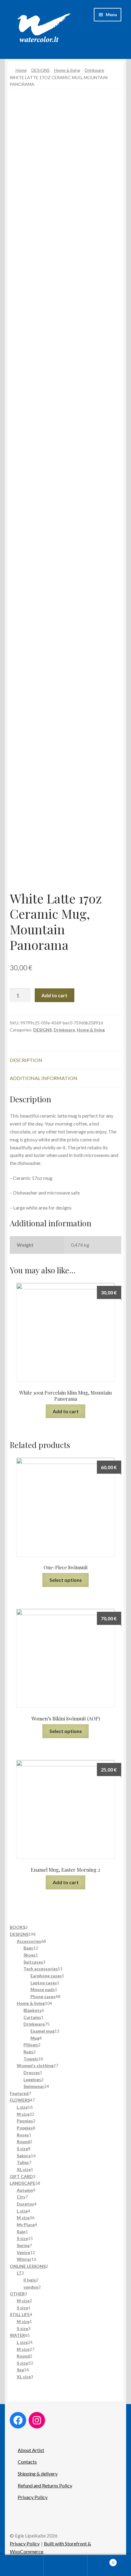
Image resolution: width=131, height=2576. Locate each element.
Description (26, 1060)
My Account (22, 2566)
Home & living (67, 70)
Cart (101, 2560)
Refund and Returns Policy (45, 2485)
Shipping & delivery (38, 2474)
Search (65, 2566)
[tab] (65, 1060)
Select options (66, 1580)
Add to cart (54, 995)
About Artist (31, 2450)
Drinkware (94, 70)
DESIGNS (41, 70)
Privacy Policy (33, 2497)
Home (21, 70)
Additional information (44, 1078)
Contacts (27, 2462)
